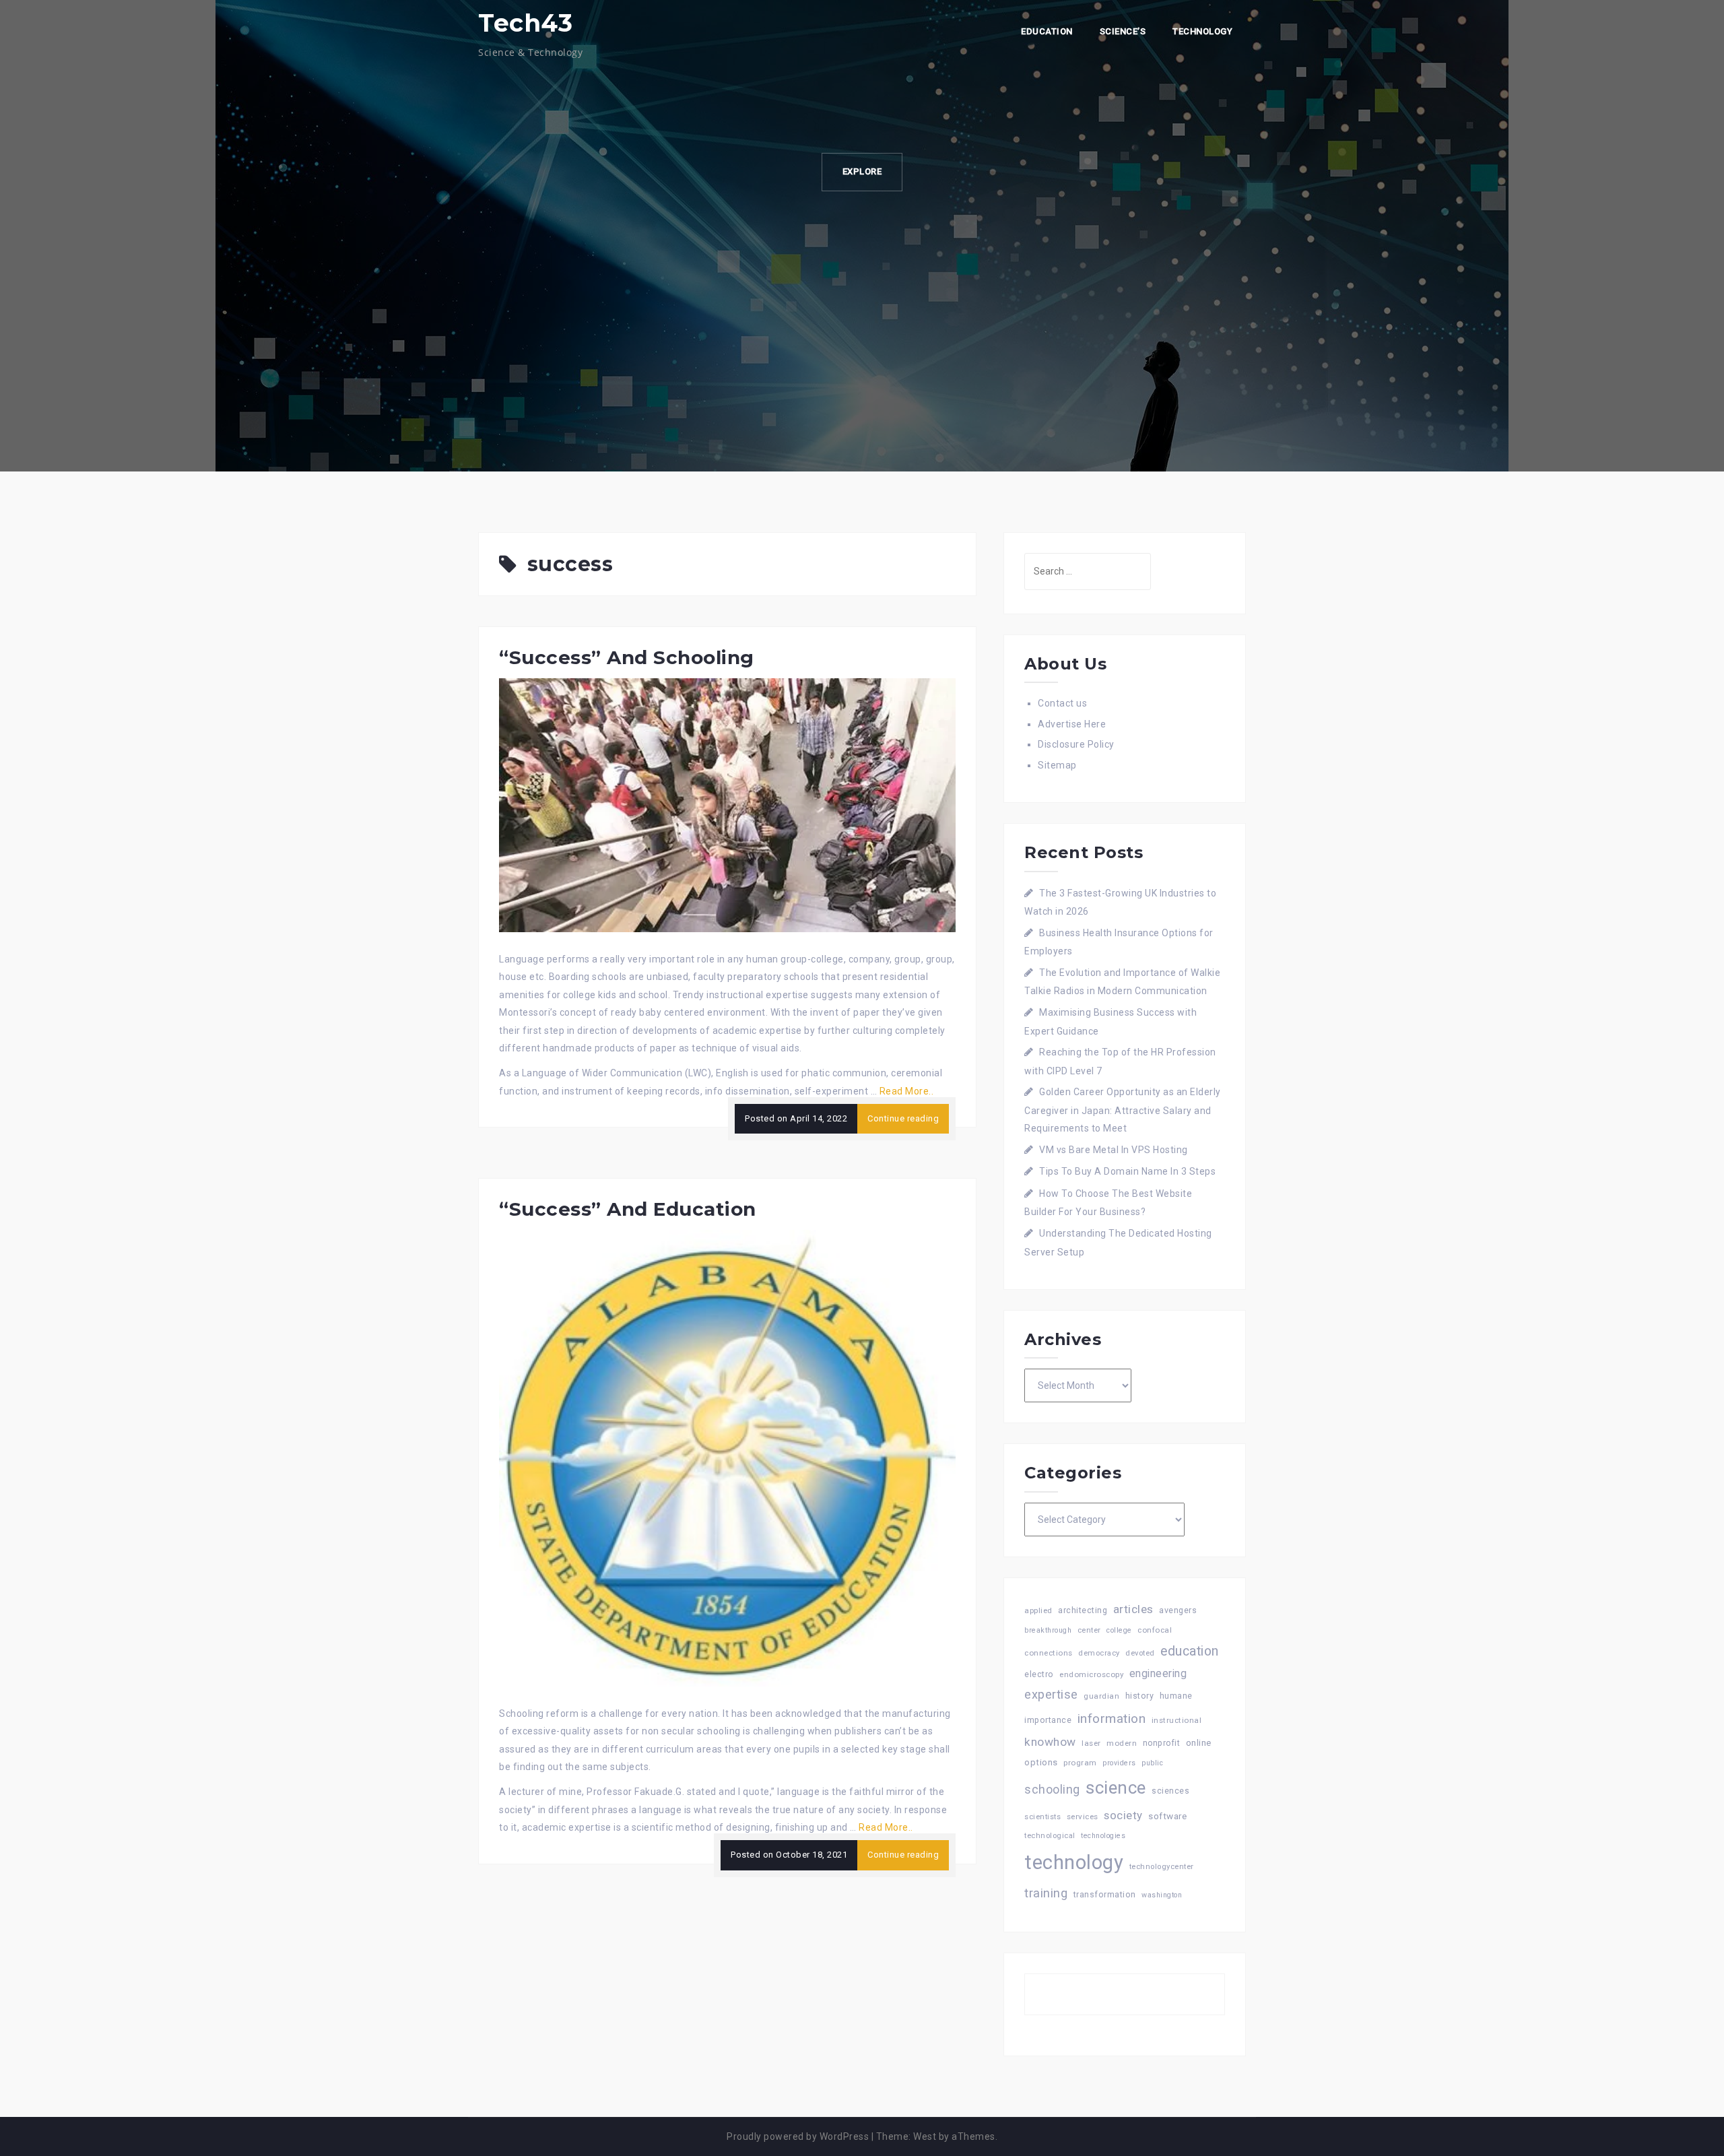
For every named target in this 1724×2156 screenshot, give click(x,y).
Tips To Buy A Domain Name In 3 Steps (1127, 1171)
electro (1039, 1674)
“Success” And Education (628, 1209)
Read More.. (907, 1091)
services (1083, 1817)
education (1190, 1651)
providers (1119, 1763)
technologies (1103, 1836)
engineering (1158, 1673)
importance (1048, 1720)
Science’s (1123, 31)
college (1119, 1630)
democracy (1099, 1653)
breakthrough (1048, 1630)
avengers (1178, 1610)
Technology (1202, 31)
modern (1122, 1743)
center (1089, 1630)
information (1112, 1719)
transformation (1105, 1894)
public (1152, 1763)
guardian (1101, 1696)
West (925, 2136)
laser (1091, 1743)
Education (1047, 31)
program (1080, 1763)
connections (1049, 1653)
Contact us (1062, 703)
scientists (1042, 1817)
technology (1074, 1862)
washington (1162, 1895)
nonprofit (1162, 1743)
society (1123, 1815)
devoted (1140, 1653)
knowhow (1050, 1742)
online (1199, 1743)
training (1046, 1893)
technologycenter (1162, 1867)
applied (1038, 1610)
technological (1050, 1836)
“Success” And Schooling (627, 657)
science (1116, 1788)
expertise (1051, 1694)
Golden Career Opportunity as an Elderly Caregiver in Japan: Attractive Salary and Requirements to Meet (1123, 1110)
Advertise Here (1072, 724)
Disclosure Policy (1076, 744)
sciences (1170, 1791)
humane (1176, 1696)
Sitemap (1057, 765)
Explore (862, 171)
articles (1133, 1609)
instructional (1177, 1720)
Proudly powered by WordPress (798, 2136)
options (1041, 1762)
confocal (1155, 1630)
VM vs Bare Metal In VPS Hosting (1114, 1150)
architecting (1083, 1610)
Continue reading (903, 1118)
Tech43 (525, 23)
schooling (1052, 1790)
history (1140, 1696)
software (1167, 1816)
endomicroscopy (1091, 1674)
